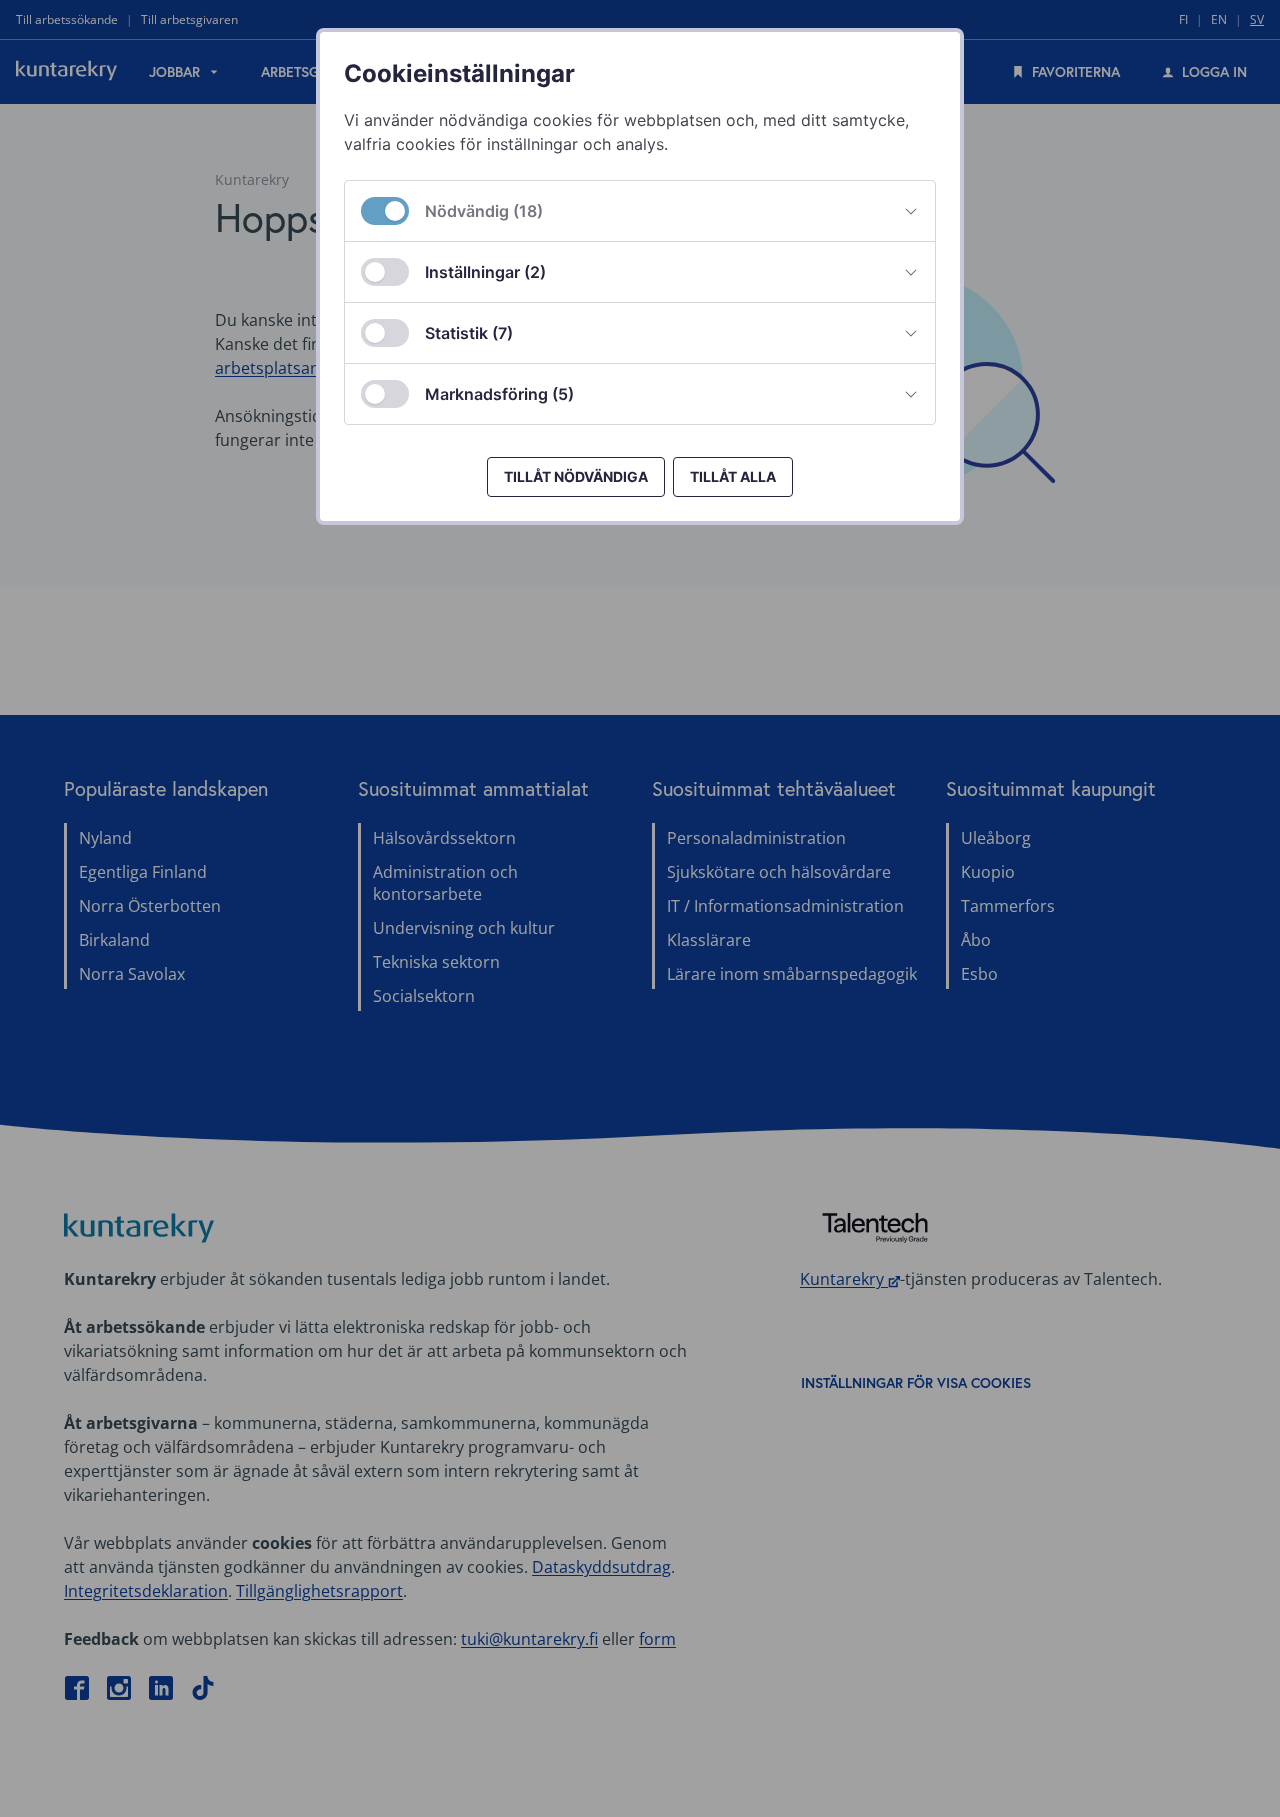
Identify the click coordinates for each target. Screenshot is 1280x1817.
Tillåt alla (733, 476)
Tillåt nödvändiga (576, 476)
